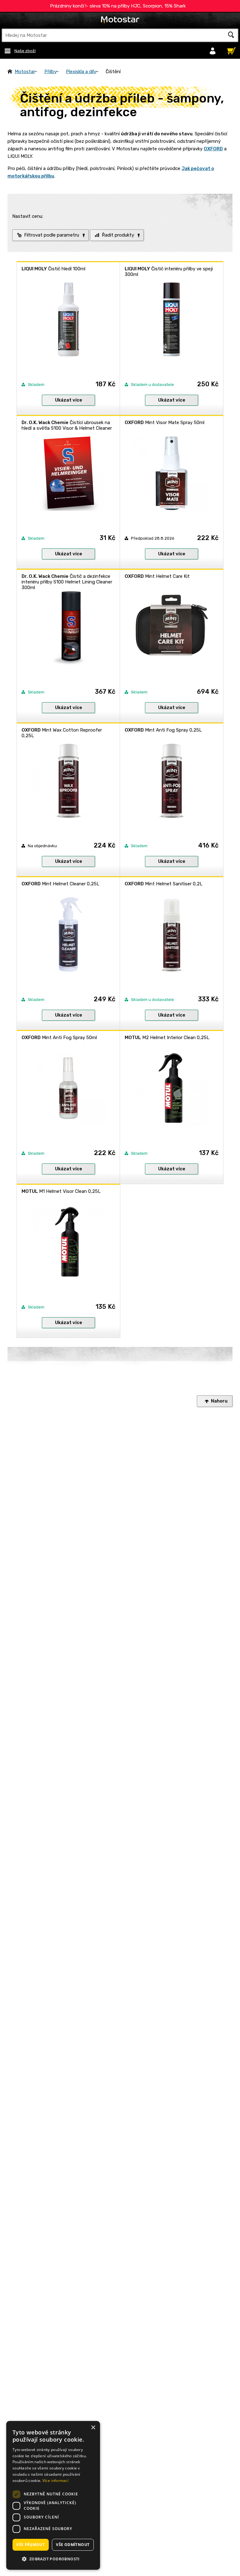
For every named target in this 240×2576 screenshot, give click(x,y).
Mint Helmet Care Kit (157, 576)
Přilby (50, 72)
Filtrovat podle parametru (52, 235)
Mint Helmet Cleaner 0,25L (60, 884)
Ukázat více (69, 400)
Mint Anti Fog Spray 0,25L (163, 730)
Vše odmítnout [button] (73, 2545)
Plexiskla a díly (81, 72)
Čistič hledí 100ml (53, 269)
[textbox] (120, 35)
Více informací (55, 2481)
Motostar (25, 72)
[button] (53, 2559)
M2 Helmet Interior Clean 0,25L (167, 1038)
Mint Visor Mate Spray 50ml (165, 423)
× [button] (93, 2428)
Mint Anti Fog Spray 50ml (59, 1038)
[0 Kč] (230, 49)
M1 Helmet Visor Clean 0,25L (61, 1191)
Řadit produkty (118, 235)
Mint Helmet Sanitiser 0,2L (164, 884)
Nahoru (219, 1401)
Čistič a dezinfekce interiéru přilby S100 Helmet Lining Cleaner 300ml (67, 582)
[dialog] (53, 2495)
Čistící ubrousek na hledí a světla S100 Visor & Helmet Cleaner (67, 425)
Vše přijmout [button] (30, 2545)
